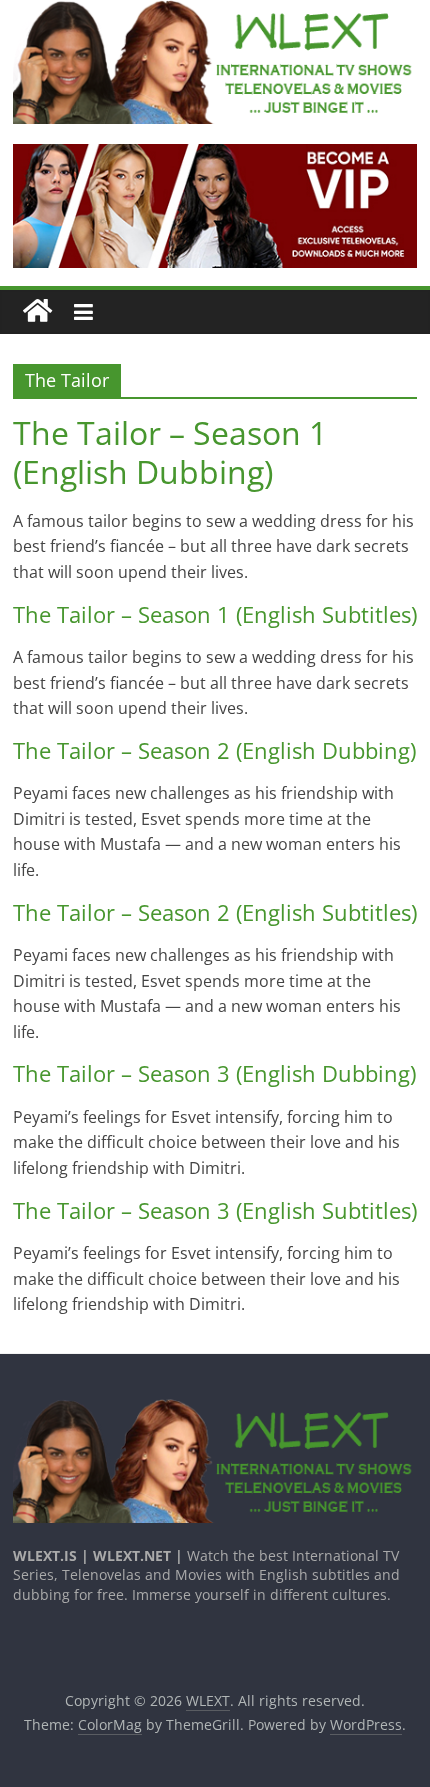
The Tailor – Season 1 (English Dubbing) (170, 451)
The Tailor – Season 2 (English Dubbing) (214, 750)
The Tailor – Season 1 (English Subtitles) (215, 614)
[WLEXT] (37, 311)
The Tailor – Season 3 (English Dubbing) (214, 1073)
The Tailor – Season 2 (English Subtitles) (215, 912)
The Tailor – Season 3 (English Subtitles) (215, 1210)
